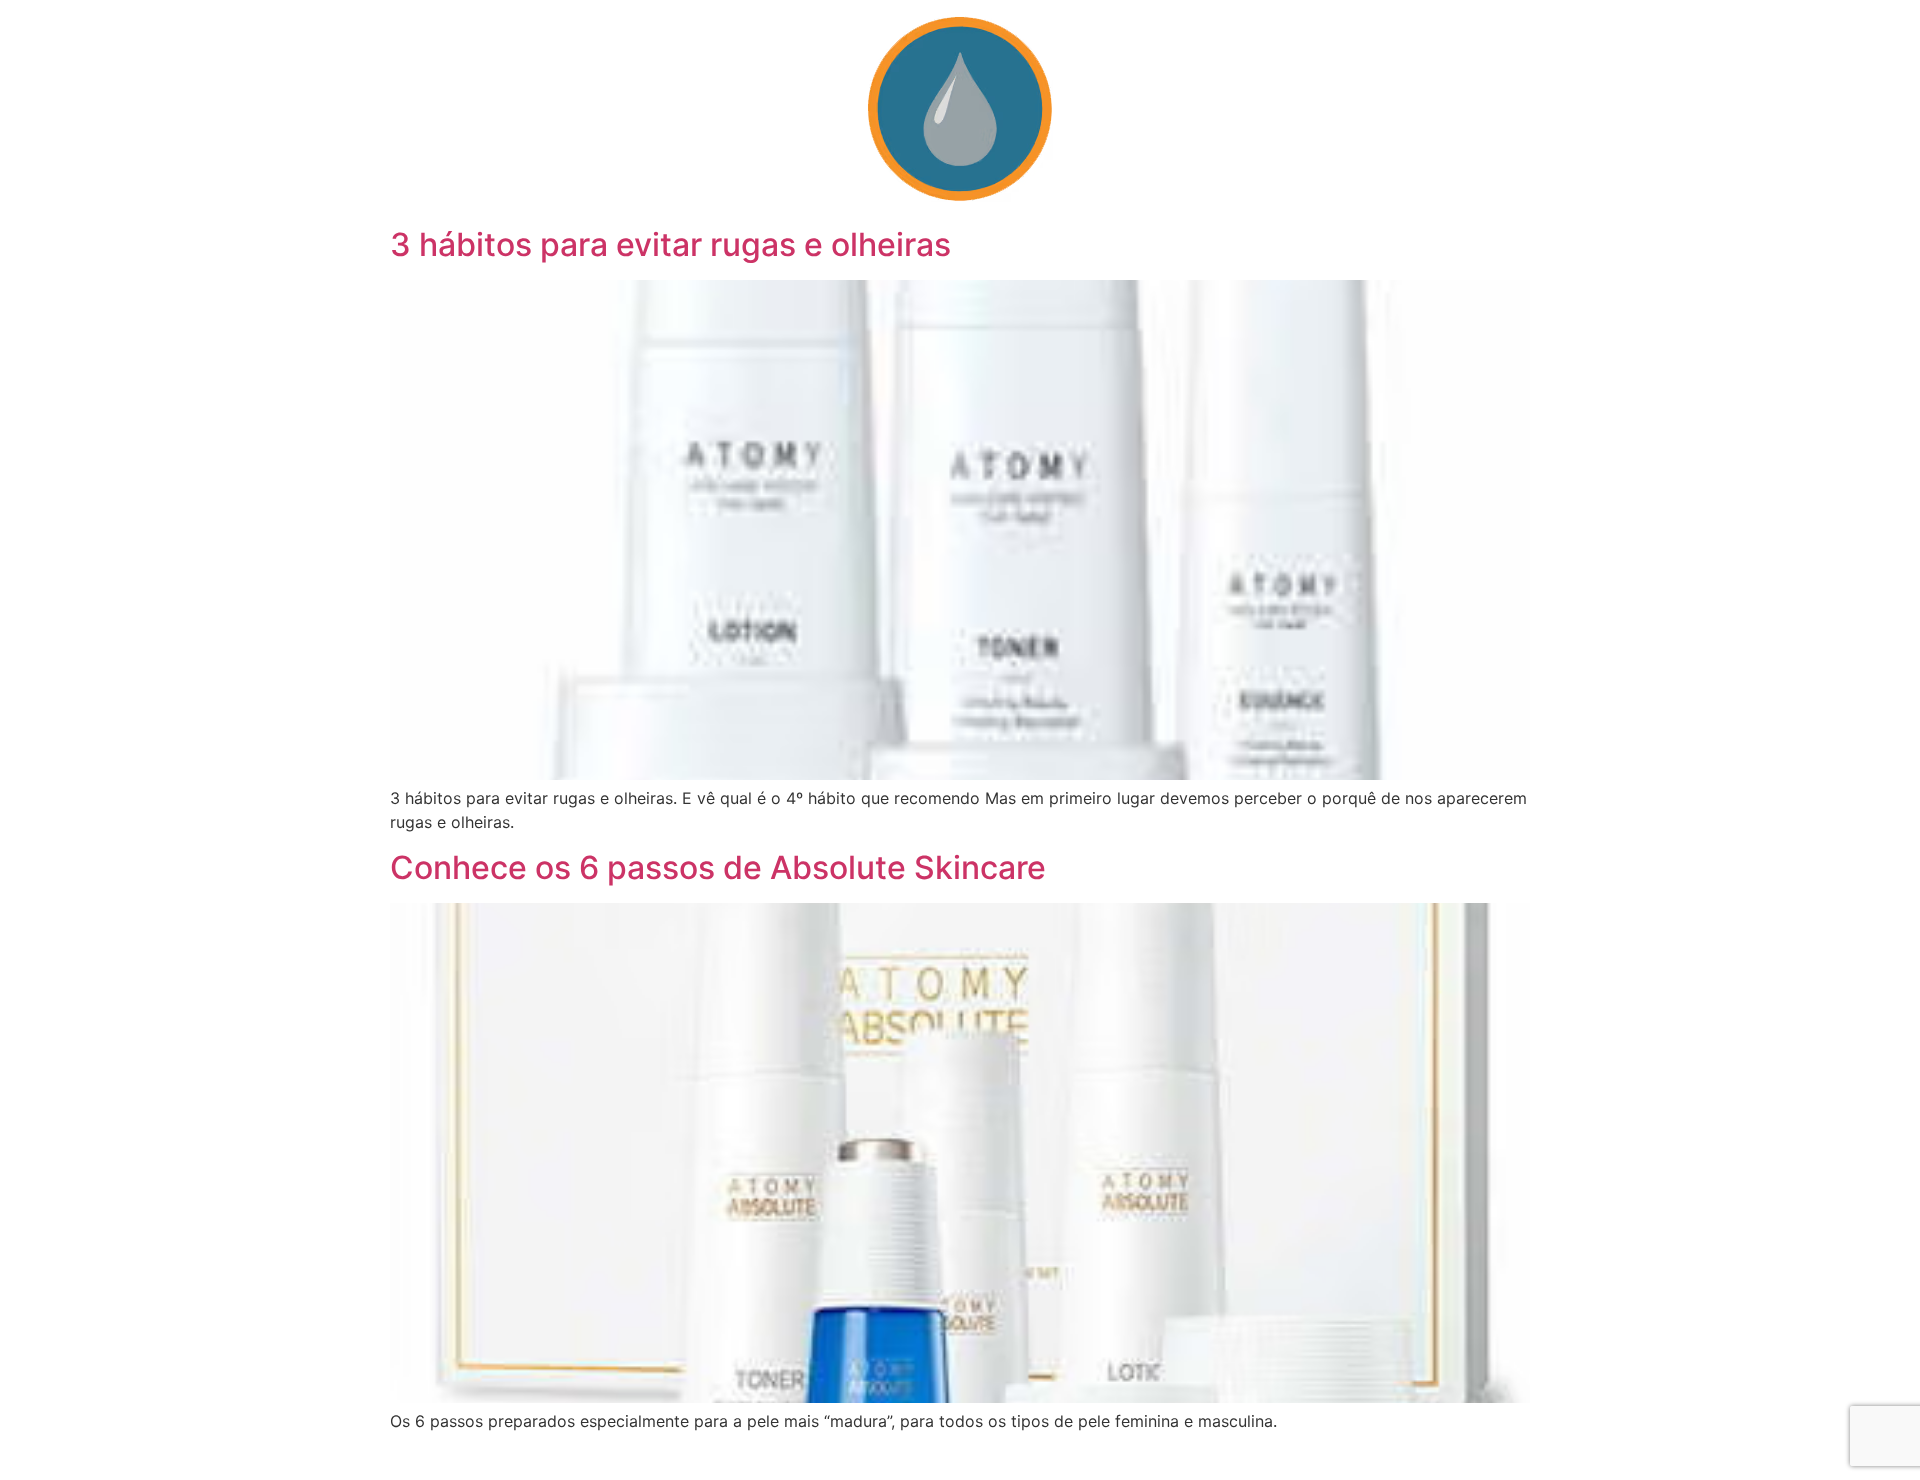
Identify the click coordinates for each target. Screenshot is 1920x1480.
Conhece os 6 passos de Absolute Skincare (718, 867)
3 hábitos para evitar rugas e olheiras (670, 244)
